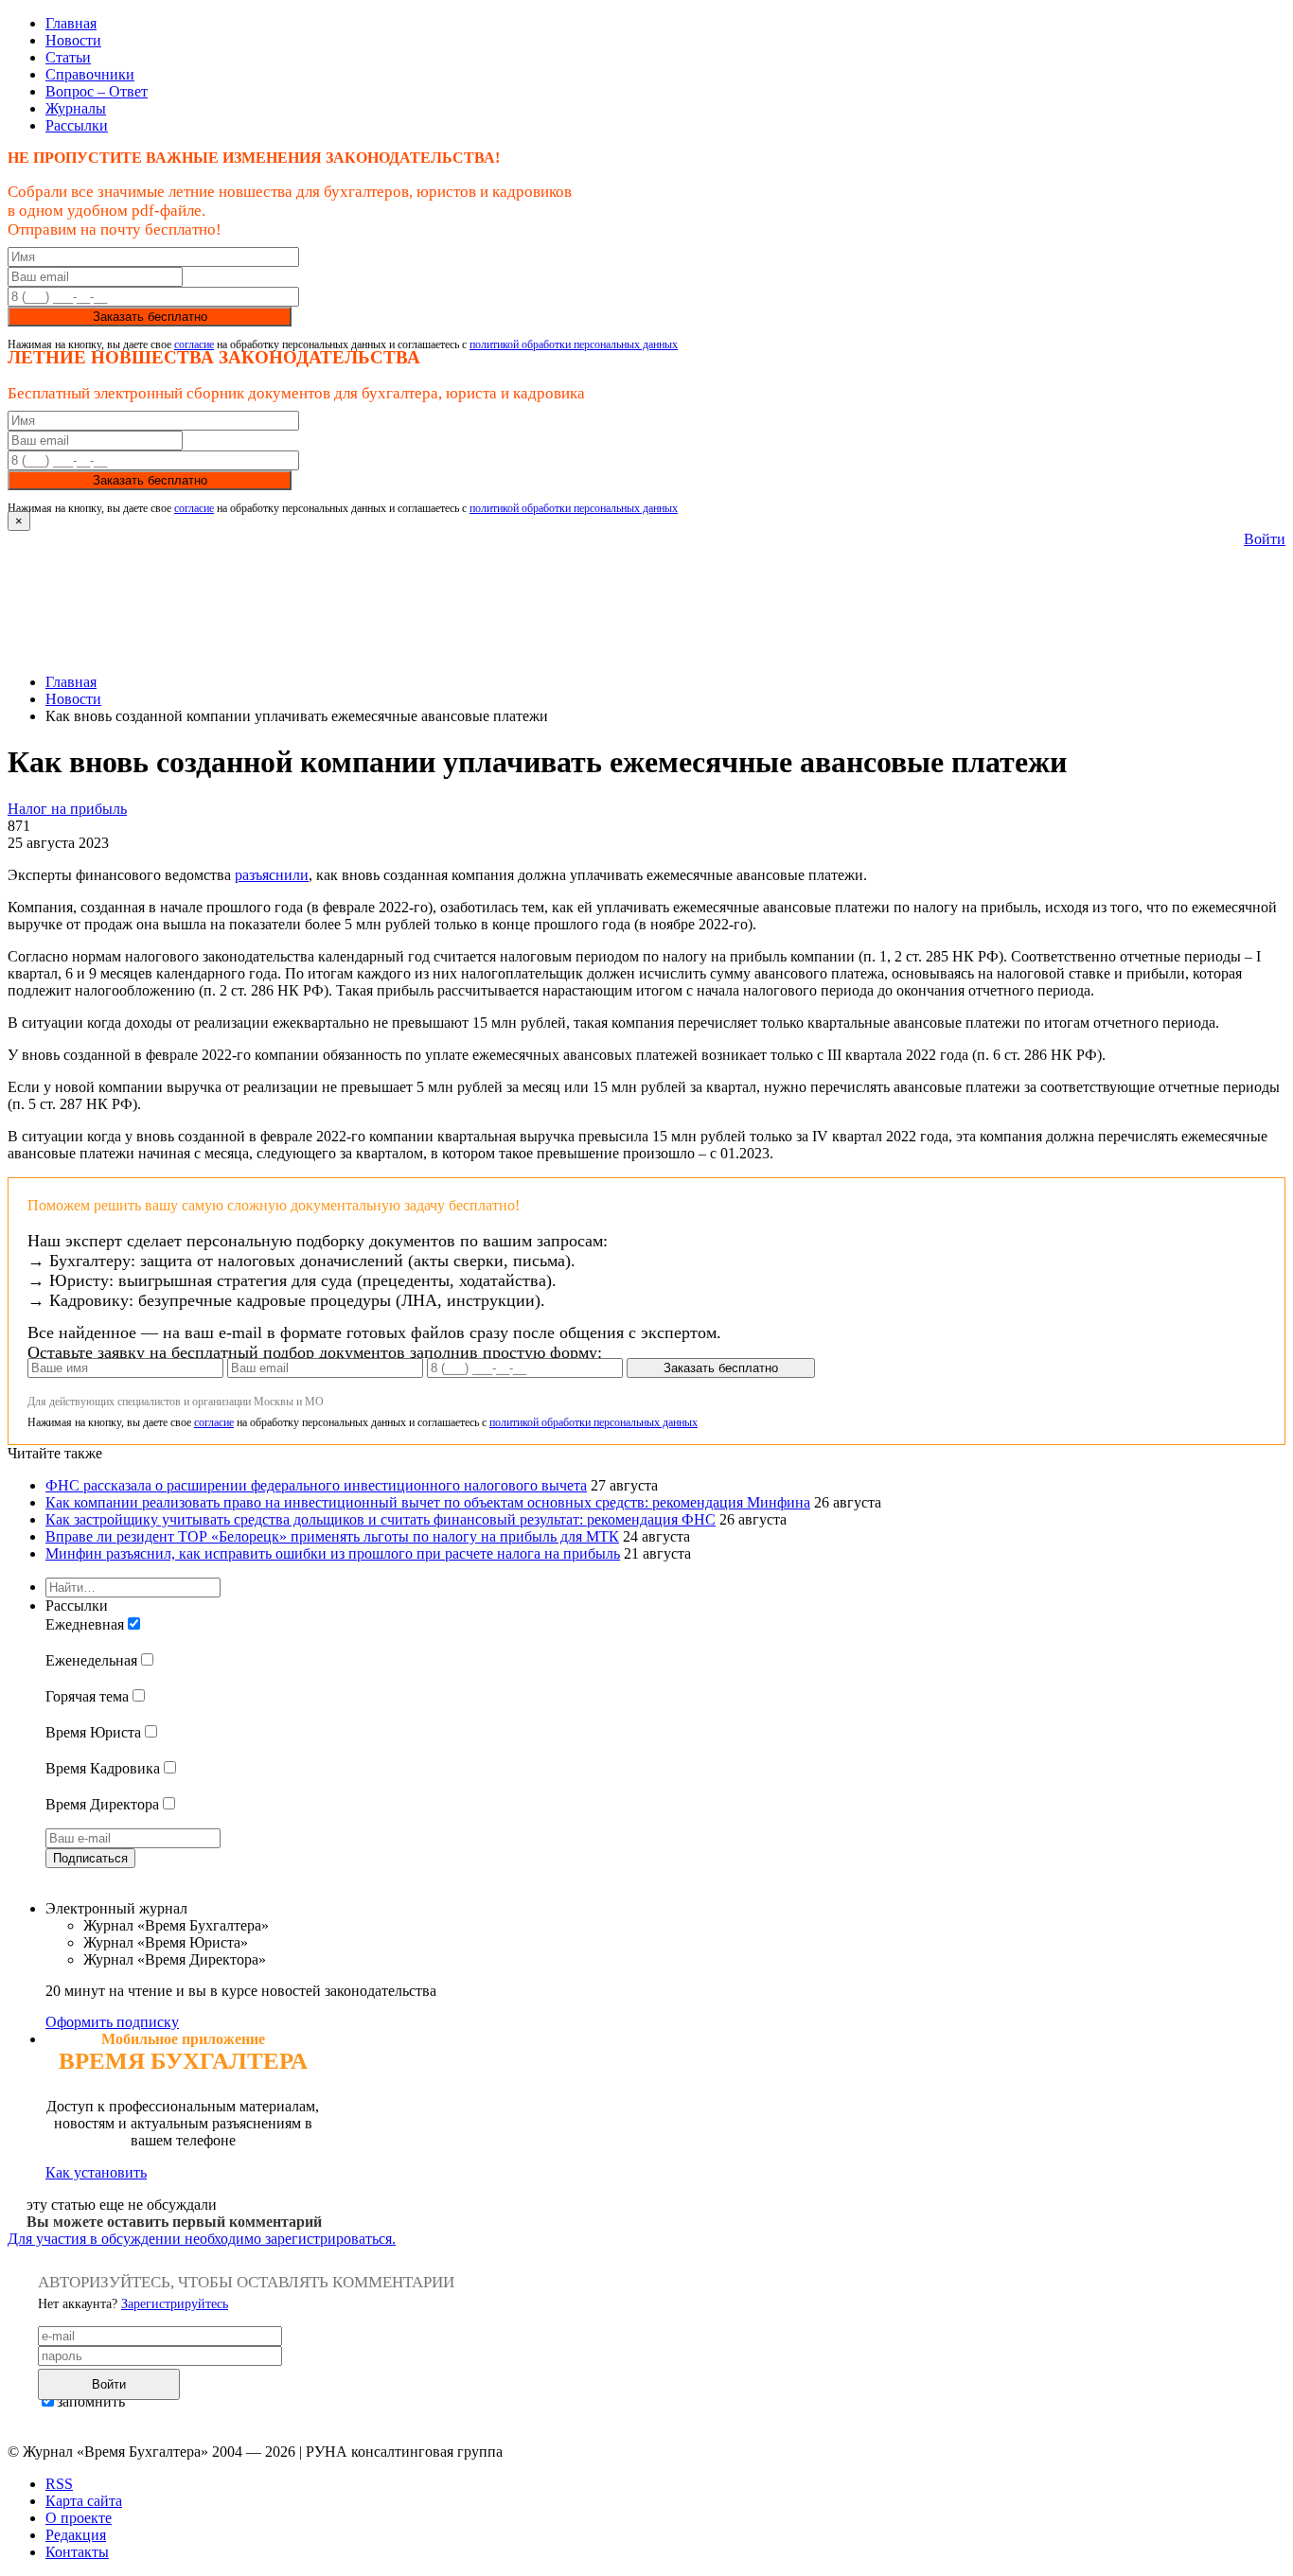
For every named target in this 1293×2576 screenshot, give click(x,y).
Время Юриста (93, 1732)
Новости (73, 40)
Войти (1265, 539)
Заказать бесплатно (150, 317)
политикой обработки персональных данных (574, 344)
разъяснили (272, 875)
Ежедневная (85, 1624)
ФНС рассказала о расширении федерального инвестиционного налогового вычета (316, 1485)
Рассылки (77, 125)
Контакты (77, 2552)
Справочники (90, 74)
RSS (59, 2484)
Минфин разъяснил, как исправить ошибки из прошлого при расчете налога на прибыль (333, 1553)
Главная (71, 23)
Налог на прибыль (67, 809)
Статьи (68, 57)
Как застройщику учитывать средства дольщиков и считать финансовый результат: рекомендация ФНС (381, 1519)
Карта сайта (84, 2501)
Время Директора (102, 1804)
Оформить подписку (112, 2022)
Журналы (76, 108)
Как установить (96, 2172)
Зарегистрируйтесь (175, 2304)
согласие (194, 344)
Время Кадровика (103, 1768)
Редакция (76, 2535)
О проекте (79, 2518)
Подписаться (90, 1858)
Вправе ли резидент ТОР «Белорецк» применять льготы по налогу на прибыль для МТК (332, 1536)
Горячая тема (87, 1696)
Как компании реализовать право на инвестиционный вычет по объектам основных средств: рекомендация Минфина (428, 1502)
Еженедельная (91, 1660)
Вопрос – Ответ (97, 91)
